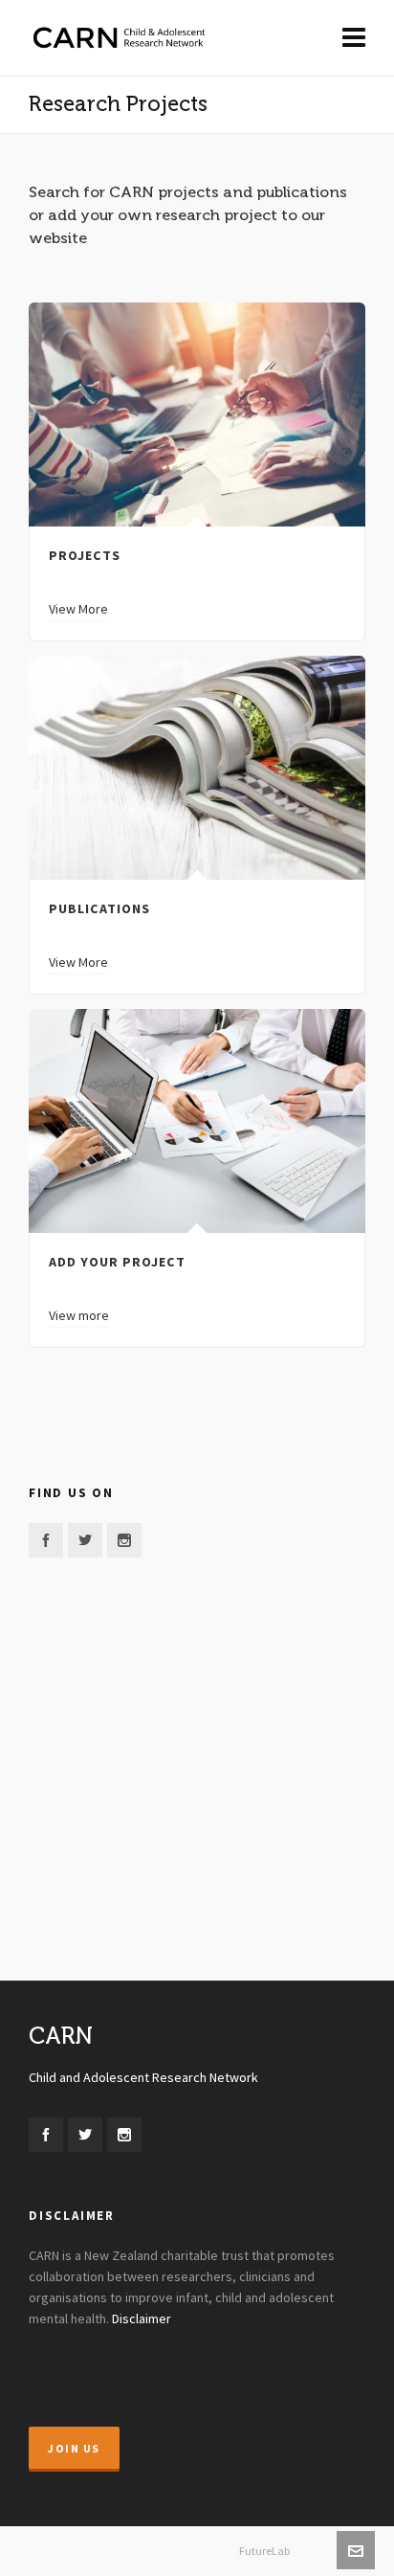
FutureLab (264, 2551)
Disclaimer (142, 2319)
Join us (74, 2449)
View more (79, 1316)
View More (78, 610)
